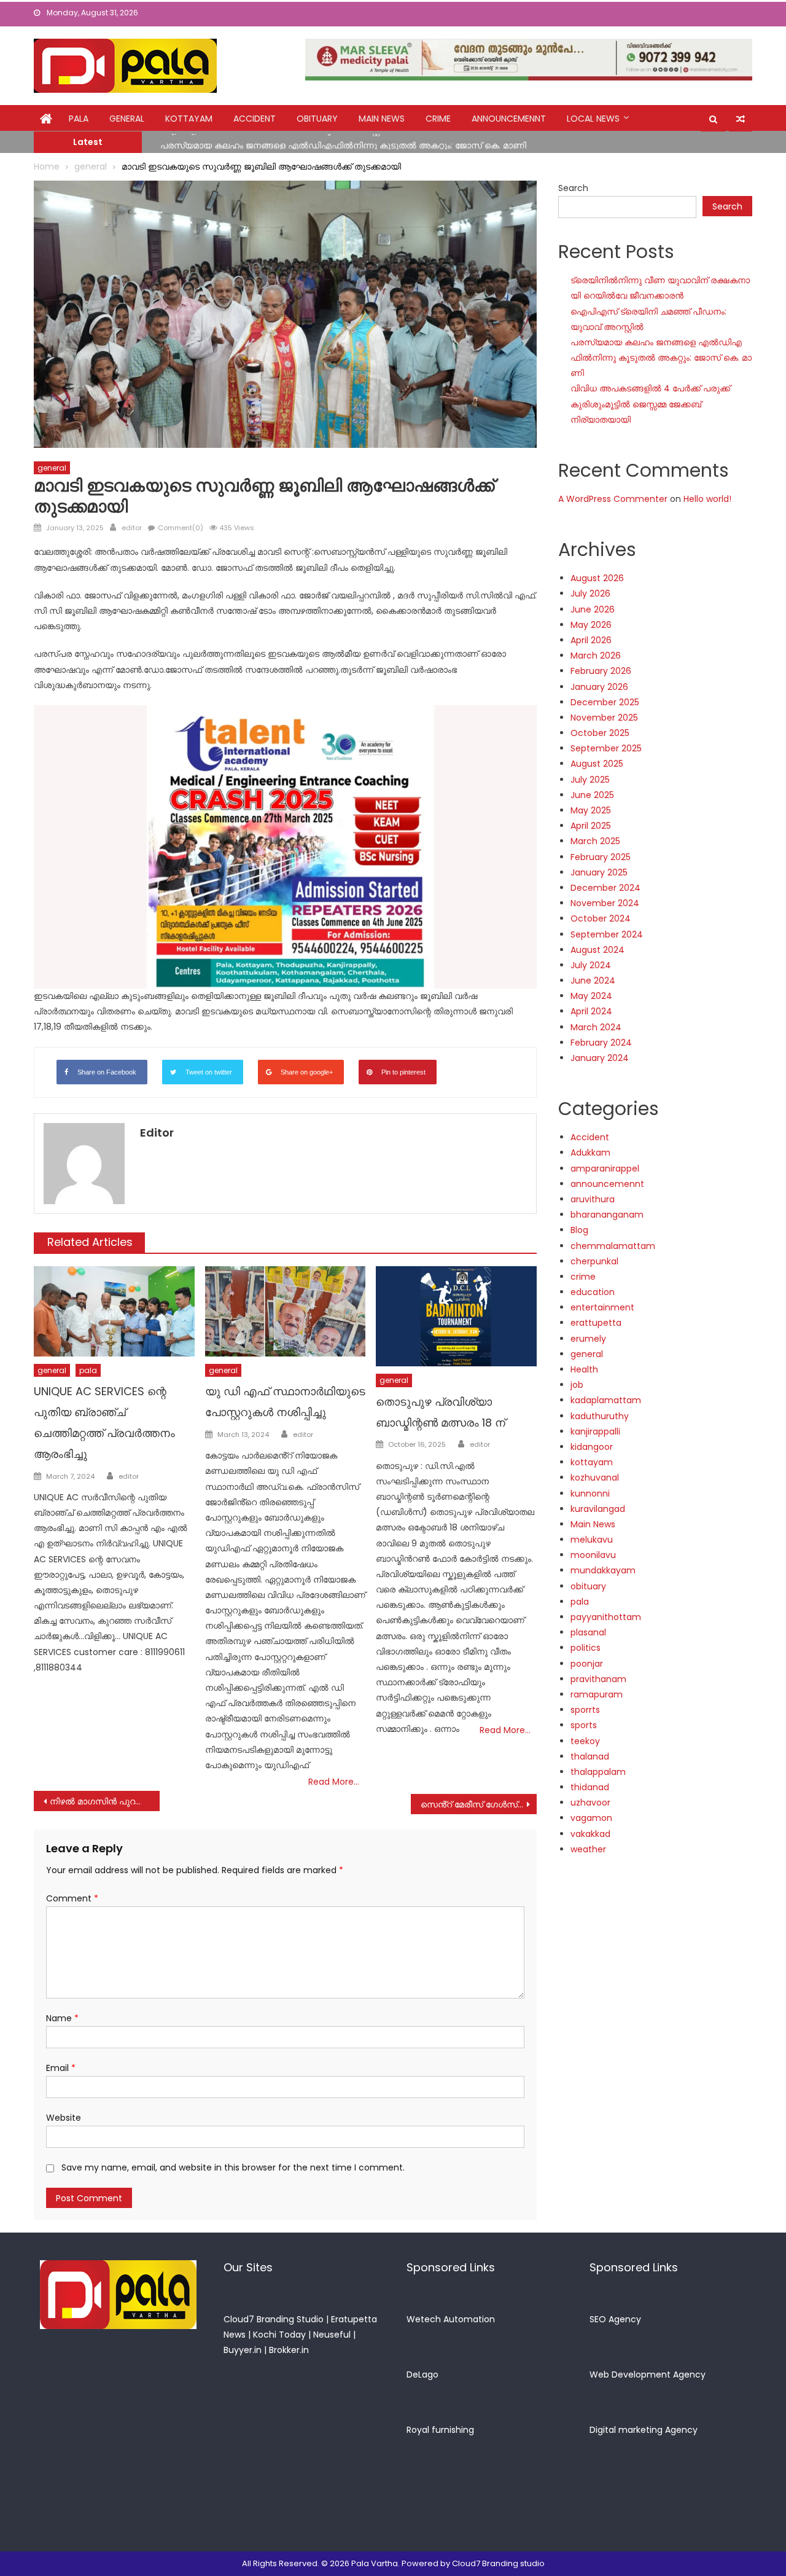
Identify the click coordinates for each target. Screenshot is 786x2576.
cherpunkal (594, 1261)
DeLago (422, 2374)
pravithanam (598, 1679)
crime (438, 119)
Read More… (334, 1782)
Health (584, 1369)
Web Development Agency (648, 2374)
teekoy (585, 1741)
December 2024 (605, 888)
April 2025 (591, 826)
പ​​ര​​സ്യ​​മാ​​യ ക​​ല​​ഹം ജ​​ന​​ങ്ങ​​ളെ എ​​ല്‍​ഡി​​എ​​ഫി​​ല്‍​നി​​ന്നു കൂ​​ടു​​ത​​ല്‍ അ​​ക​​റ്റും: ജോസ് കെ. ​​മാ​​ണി (343, 141)
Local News (593, 119)
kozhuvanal (595, 1478)
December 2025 (605, 702)
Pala (79, 119)
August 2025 (597, 764)
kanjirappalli (595, 1431)
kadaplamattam (606, 1400)
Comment (72, 1898)
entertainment (602, 1307)
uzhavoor (590, 1803)
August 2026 (597, 578)
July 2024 (591, 965)
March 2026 (596, 656)
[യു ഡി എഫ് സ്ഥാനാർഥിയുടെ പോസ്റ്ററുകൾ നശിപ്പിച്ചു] (286, 1311)
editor (132, 528)
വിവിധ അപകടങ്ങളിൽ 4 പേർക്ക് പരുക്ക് (650, 388)
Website (64, 2118)
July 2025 (590, 780)
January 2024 (600, 1058)
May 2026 (591, 625)
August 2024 (597, 950)
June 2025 (592, 795)
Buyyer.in (243, 2350)
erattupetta (596, 1323)
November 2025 (604, 718)
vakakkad (590, 1834)
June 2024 (593, 981)
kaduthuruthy (600, 1416)
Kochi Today (279, 2335)
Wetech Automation (451, 2319)
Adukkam (590, 1153)
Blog (579, 1230)
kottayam (189, 119)
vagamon (591, 1818)
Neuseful (332, 2335)
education (593, 1292)
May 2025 (591, 810)
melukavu (592, 1540)
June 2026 (593, 609)
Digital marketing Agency (644, 2430)
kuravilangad (598, 1509)
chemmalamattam (613, 1246)
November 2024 (605, 903)
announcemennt (509, 119)
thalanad (590, 1756)
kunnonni (590, 1494)
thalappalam (598, 1772)
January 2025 (599, 872)
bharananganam (607, 1215)
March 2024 (596, 1027)
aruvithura (593, 1199)
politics (586, 1648)
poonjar (587, 1664)
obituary (317, 119)
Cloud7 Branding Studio (274, 2319)
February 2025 (601, 857)
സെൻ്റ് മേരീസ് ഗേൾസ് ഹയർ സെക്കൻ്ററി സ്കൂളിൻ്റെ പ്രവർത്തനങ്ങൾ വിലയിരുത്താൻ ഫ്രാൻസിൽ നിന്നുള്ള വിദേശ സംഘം (479, 1804)
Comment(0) (181, 528)
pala (88, 1370)
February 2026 (601, 671)
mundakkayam (603, 1570)
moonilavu (593, 1555)
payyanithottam (606, 1617)
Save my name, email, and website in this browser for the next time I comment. (233, 2167)
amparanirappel (605, 1169)
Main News (382, 119)
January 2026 (599, 687)
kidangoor (592, 1447)
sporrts (585, 1710)
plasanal (588, 1632)
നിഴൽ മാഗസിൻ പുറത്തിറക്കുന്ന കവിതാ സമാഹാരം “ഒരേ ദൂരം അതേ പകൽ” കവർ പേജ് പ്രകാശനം (105, 1801)
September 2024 (607, 934)
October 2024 (601, 918)
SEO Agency (615, 2319)
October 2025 (600, 733)
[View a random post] (741, 119)
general (127, 119)
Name (62, 2018)
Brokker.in (289, 2350)
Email (61, 2068)
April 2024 (591, 1011)
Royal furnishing (440, 2430)
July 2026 (590, 593)
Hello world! (707, 499)
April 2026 (591, 640)
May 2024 (591, 996)
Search (573, 188)
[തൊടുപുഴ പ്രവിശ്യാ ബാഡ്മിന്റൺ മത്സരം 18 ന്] (456, 1317)
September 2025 (606, 748)
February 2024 (601, 1043)
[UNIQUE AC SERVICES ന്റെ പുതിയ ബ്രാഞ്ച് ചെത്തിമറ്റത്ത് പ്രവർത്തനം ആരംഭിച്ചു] (114, 1311)
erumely (588, 1339)
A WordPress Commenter (613, 499)
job (577, 1385)
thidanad (590, 1787)
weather (588, 1849)
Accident (255, 119)
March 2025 (595, 841)
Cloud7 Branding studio (498, 2563)
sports (584, 1725)
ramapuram (597, 1694)
